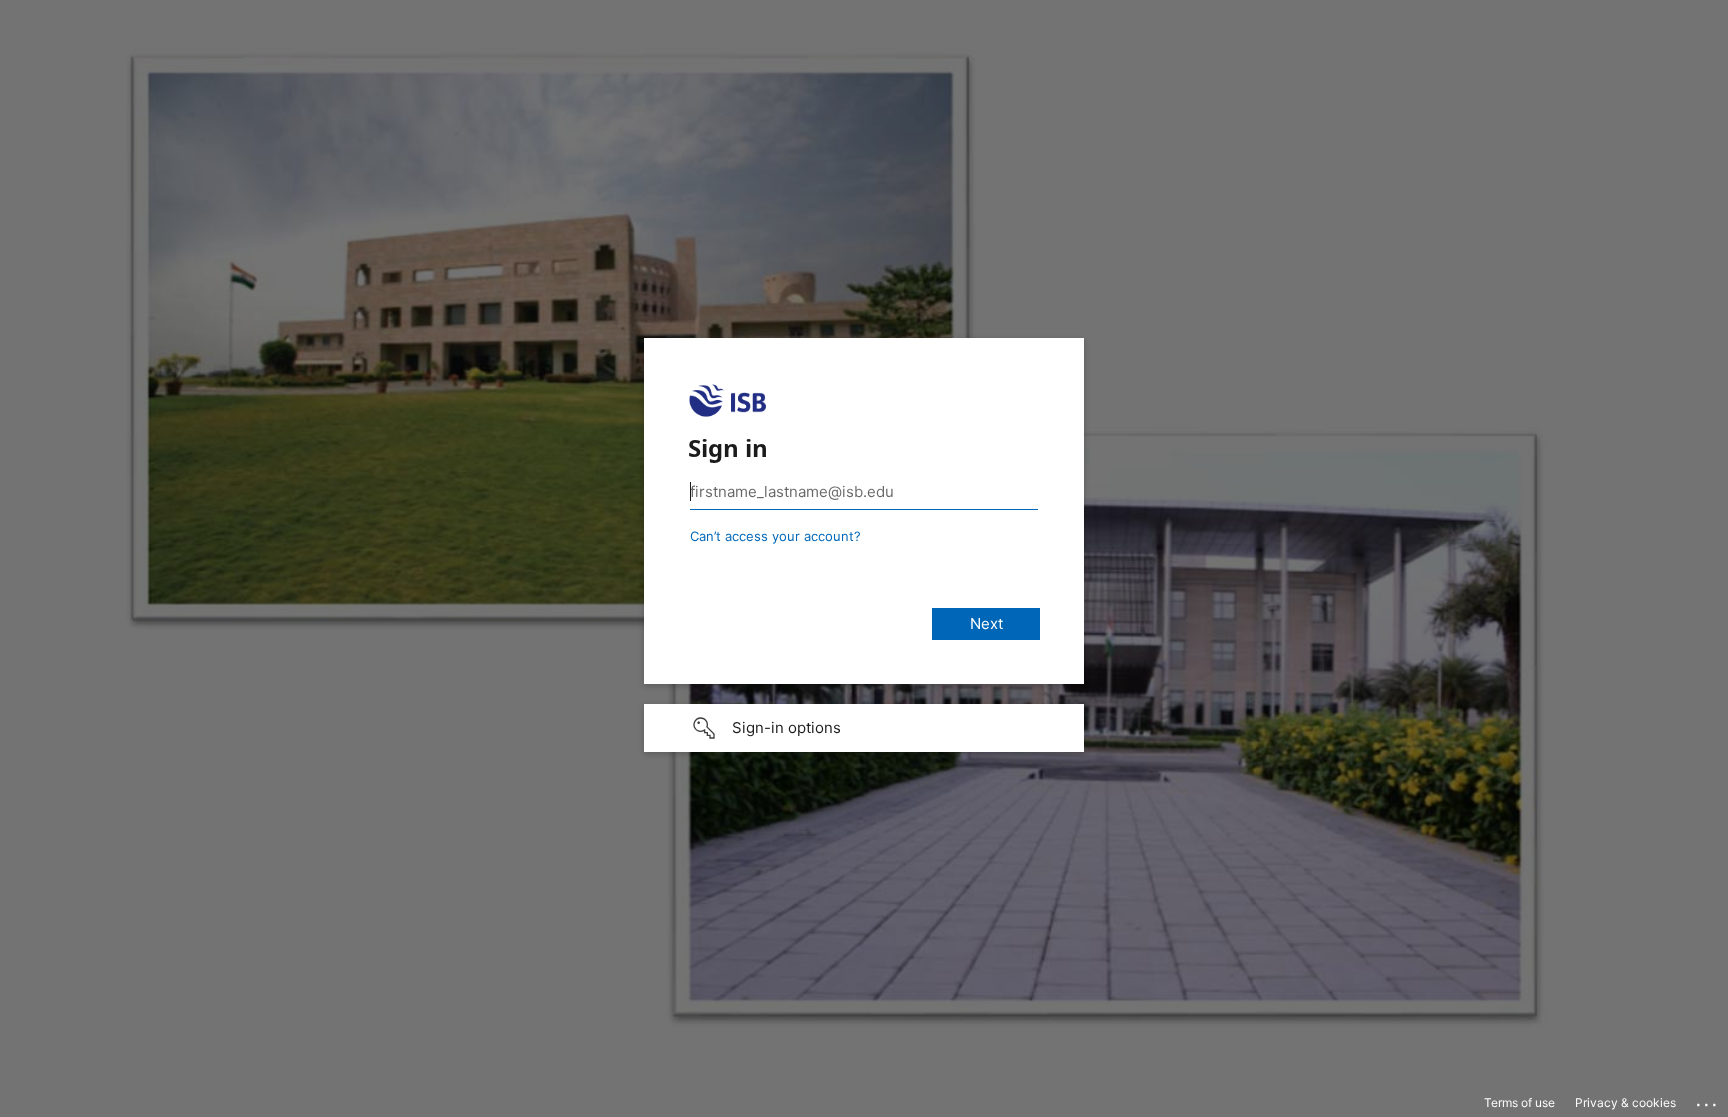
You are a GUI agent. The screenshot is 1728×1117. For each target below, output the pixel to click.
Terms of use (1519, 1102)
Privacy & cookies (1625, 1102)
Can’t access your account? (775, 536)
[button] (864, 728)
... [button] (1708, 1100)
